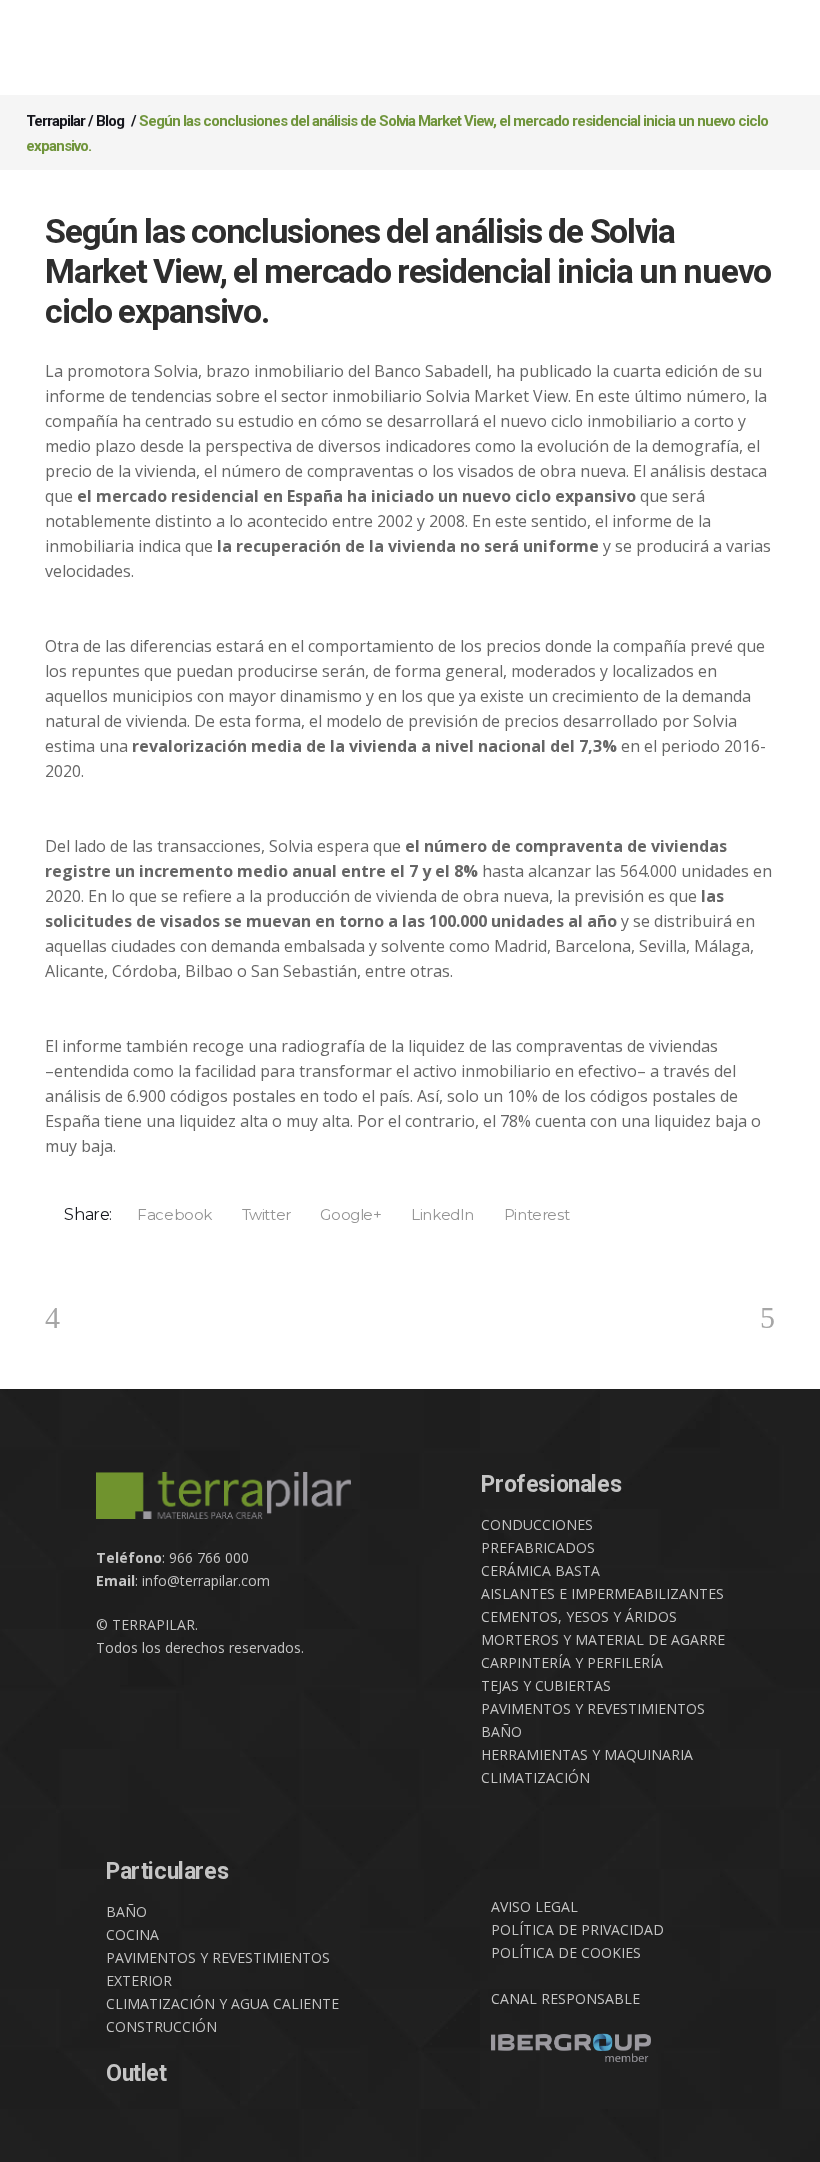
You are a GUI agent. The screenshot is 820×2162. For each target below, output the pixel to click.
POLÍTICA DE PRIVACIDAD (577, 1929)
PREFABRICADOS (538, 1547)
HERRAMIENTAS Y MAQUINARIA (587, 1754)
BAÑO (501, 1731)
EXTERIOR (139, 1980)
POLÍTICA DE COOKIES (566, 1952)
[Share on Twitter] (259, 1214)
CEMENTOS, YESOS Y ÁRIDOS (579, 1616)
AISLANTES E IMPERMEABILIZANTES (602, 1593)
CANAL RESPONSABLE (565, 1998)
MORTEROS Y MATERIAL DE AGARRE (603, 1639)
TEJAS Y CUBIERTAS (546, 1685)
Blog (110, 121)
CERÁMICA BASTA (540, 1570)
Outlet (136, 2073)
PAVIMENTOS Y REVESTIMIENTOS (593, 1708)
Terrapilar (55, 121)
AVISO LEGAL (534, 1906)
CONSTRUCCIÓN (161, 2026)
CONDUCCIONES (537, 1524)
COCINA (132, 1934)
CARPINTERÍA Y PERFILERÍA (572, 1662)
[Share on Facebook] (168, 1214)
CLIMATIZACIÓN (535, 1777)
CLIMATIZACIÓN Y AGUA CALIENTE (222, 2003)
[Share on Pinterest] (529, 1214)
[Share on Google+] (344, 1214)
